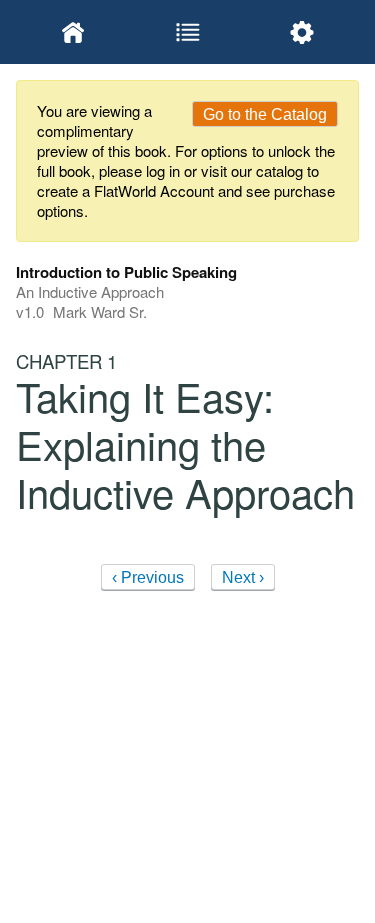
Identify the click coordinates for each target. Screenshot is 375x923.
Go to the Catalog (265, 114)
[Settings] (302, 32)
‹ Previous (148, 577)
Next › (243, 577)
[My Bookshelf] (73, 32)
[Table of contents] (187, 32)
